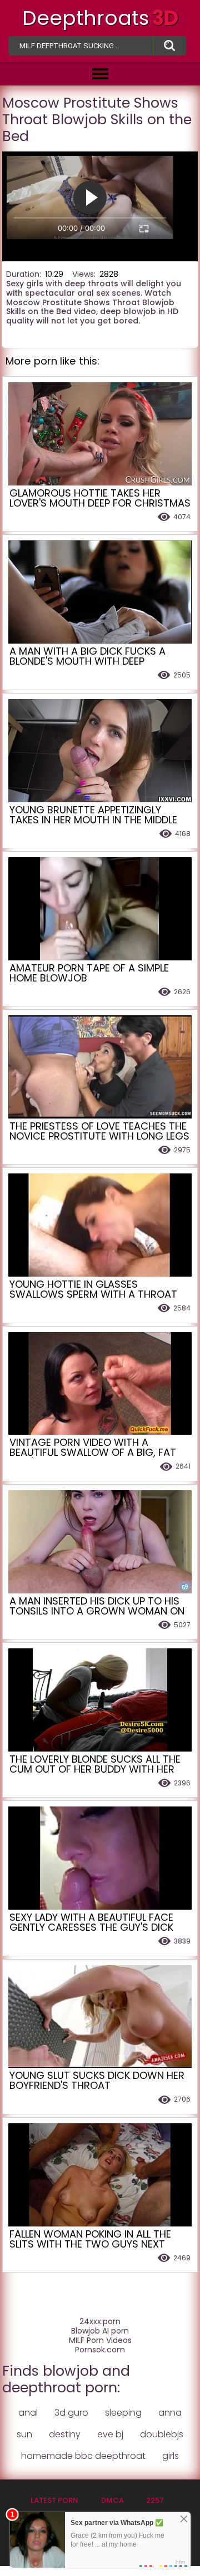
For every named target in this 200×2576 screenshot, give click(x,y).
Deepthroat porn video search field (169, 46)
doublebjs (162, 2434)
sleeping (123, 2413)
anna (170, 2413)
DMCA (112, 2500)
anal (28, 2413)
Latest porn (54, 2500)
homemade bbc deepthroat (83, 2456)
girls (171, 2456)
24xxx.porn (100, 2322)
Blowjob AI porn (100, 2331)
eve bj (110, 2434)
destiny (65, 2434)
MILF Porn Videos (100, 2340)
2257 (155, 2500)
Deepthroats (100, 18)
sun (24, 2434)
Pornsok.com (100, 2350)
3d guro (71, 2413)
